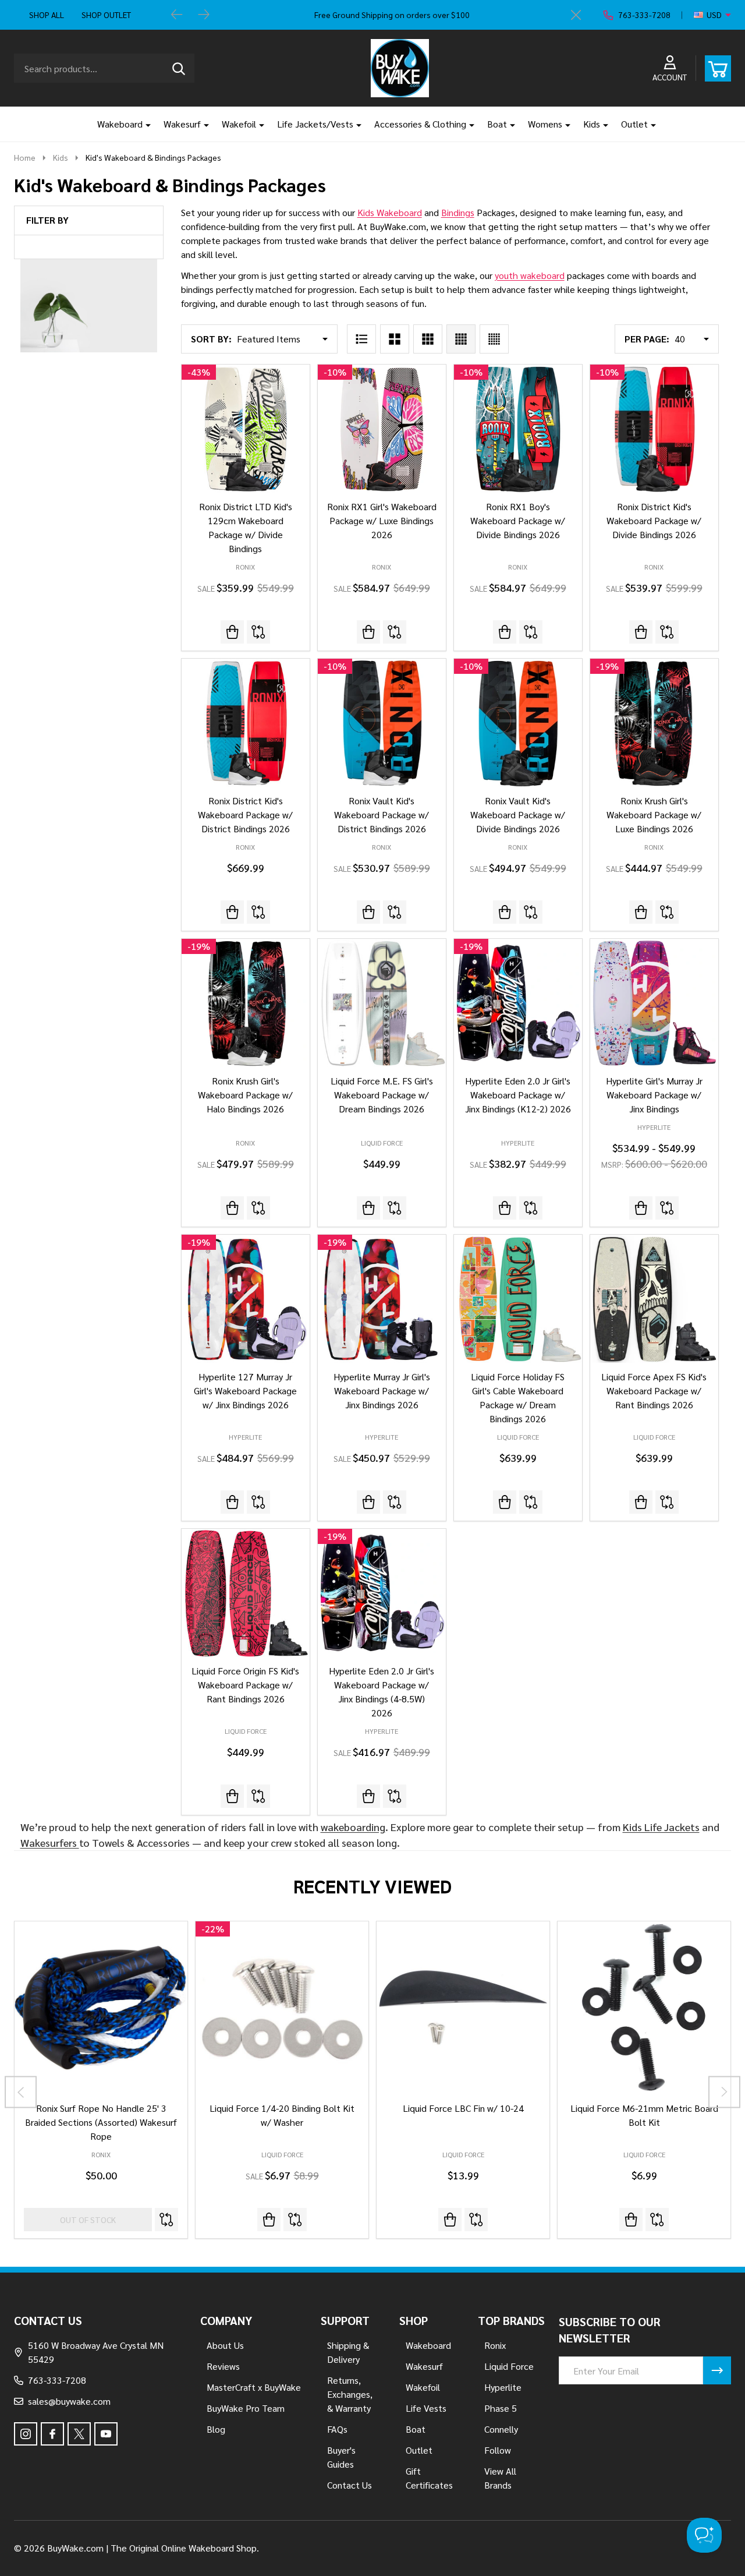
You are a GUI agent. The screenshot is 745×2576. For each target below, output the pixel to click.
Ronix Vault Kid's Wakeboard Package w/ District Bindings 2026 (382, 815)
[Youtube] (106, 2434)
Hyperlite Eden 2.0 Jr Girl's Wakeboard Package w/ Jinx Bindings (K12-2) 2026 (518, 1095)
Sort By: (211, 339)
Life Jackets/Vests (315, 124)
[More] (144, 124)
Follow (498, 2450)
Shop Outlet (106, 15)
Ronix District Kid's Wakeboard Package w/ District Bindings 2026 (245, 815)
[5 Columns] (494, 339)
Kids (592, 124)
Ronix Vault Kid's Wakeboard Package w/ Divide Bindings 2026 (518, 815)
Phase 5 (501, 2408)
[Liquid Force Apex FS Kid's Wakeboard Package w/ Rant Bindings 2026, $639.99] (654, 1299)
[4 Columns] (461, 339)
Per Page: (647, 339)
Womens (545, 124)
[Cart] (718, 68)
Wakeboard (120, 124)
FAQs (337, 2429)
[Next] (204, 15)
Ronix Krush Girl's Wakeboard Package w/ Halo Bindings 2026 (245, 1095)
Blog (216, 2429)
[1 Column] (361, 339)
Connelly (501, 2429)
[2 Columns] (395, 339)
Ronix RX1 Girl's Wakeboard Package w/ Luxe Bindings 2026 (382, 520)
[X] (79, 2434)
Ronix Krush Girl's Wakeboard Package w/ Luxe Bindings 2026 (654, 815)
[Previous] (177, 15)
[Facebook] (52, 2434)
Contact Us (350, 2485)
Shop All (47, 15)
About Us (225, 2345)
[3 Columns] (428, 339)
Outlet (634, 124)
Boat (497, 124)
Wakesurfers (50, 1842)
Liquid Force (282, 2154)
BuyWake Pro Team (246, 2408)
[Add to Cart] (505, 1208)
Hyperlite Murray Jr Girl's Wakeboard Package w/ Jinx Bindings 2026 (382, 1391)
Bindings (458, 212)
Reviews (223, 2366)
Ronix (101, 2154)
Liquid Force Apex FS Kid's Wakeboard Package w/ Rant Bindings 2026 (654, 1391)
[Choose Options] (450, 2220)
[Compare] (258, 632)
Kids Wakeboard (390, 212)
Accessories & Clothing (420, 124)
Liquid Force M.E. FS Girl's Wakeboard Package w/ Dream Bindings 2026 (382, 1095)
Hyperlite (503, 2387)
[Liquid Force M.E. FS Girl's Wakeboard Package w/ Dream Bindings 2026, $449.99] (382, 1003)
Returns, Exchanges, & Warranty (350, 2394)
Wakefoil (239, 124)
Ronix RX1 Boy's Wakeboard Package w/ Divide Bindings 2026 (518, 520)
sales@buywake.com (69, 2401)
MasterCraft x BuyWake (254, 2387)
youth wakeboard (530, 275)
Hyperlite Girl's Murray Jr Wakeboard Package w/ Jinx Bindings (654, 1095)
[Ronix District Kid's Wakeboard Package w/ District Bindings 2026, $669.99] (246, 723)
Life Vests (426, 2408)
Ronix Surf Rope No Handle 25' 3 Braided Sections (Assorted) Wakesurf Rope (101, 2122)
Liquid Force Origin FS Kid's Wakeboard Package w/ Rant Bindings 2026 (245, 1685)
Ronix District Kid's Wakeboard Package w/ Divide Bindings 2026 (654, 520)
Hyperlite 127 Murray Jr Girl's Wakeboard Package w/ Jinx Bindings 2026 (245, 1391)
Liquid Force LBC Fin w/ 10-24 (463, 2108)
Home (25, 157)
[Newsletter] (717, 2370)
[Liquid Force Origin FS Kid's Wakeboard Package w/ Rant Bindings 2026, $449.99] (246, 1593)
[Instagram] (26, 2434)
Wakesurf (182, 124)
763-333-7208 (57, 2380)
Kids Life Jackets (661, 1827)
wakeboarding (353, 1827)
